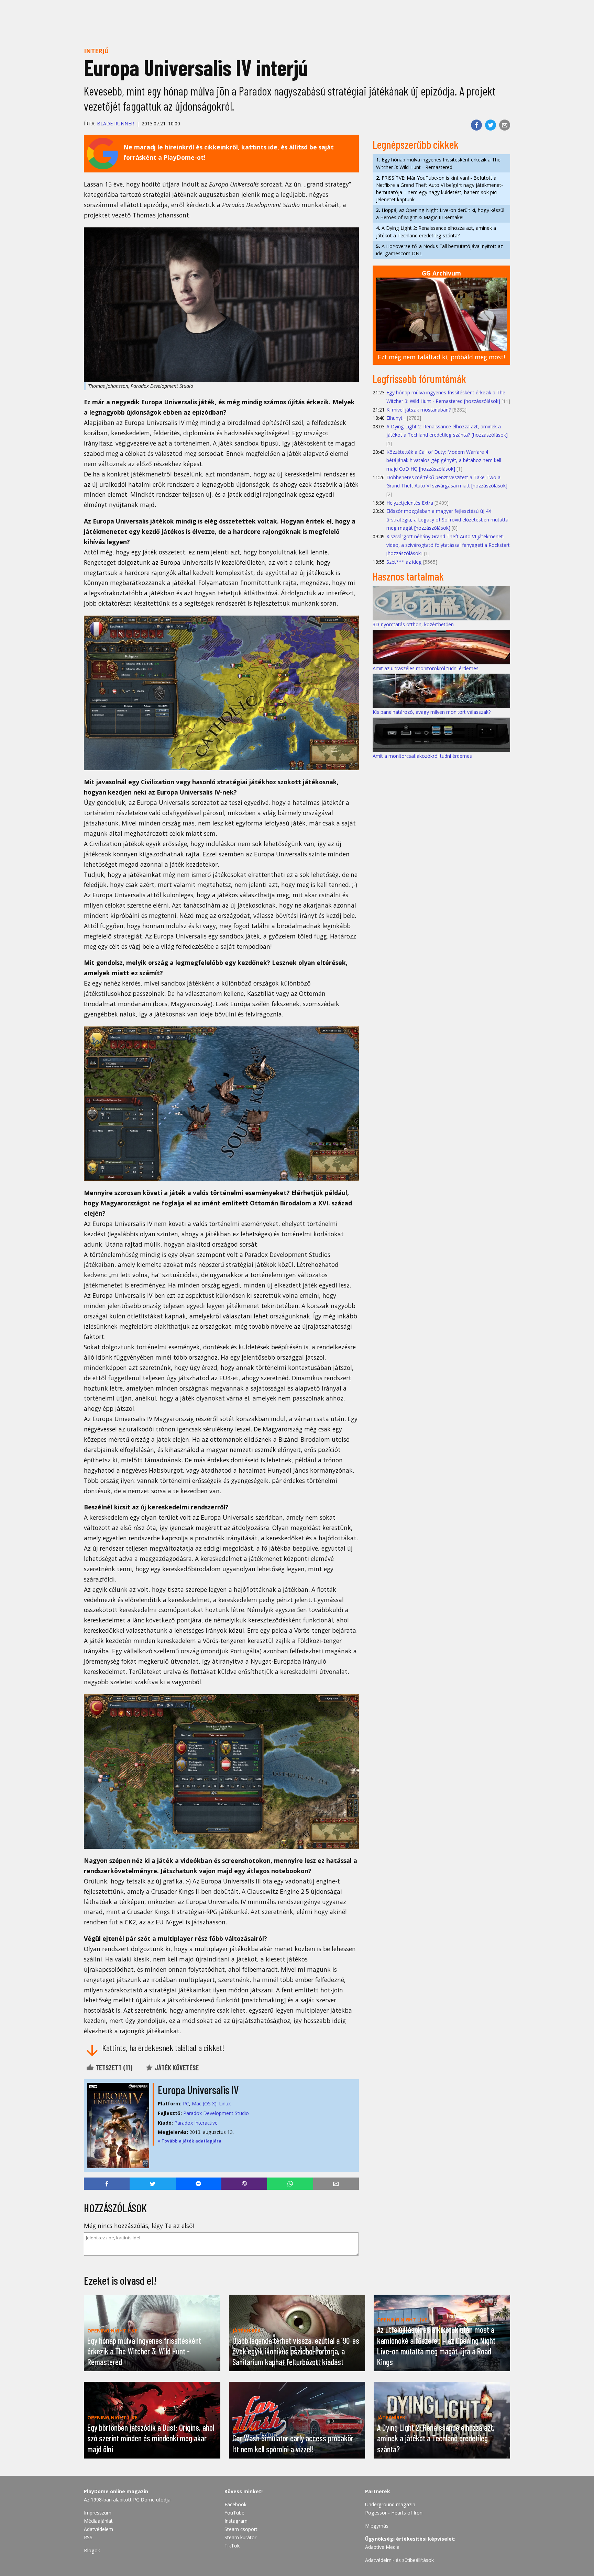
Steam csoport (241, 2529)
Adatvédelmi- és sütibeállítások (399, 2560)
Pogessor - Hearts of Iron (394, 2513)
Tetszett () (113, 2068)
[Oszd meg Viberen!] (244, 2184)
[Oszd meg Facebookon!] (476, 125)
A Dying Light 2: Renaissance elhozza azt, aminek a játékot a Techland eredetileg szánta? (436, 232)
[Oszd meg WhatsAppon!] (290, 2184)
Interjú (96, 51)
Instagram (236, 2521)
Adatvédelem (98, 2529)
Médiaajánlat (98, 2521)
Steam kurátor (240, 2537)
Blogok (92, 2550)
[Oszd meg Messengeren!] (199, 2184)
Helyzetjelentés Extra (410, 503)
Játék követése (176, 2068)
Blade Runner (115, 123)
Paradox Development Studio (216, 2113)
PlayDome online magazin (116, 2491)
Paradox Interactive (196, 2123)
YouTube (234, 2513)
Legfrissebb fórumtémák (419, 379)
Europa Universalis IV (198, 2090)
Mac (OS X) (204, 2103)
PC (186, 2103)
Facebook (235, 2504)
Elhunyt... (396, 418)
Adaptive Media (382, 2547)
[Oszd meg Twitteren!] (491, 125)
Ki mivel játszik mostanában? (419, 410)
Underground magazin (390, 2504)
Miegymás (377, 2526)
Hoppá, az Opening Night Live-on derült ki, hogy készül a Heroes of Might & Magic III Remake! (440, 214)
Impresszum (98, 2513)
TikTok (232, 2546)
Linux (225, 2103)
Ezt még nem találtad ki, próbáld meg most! (441, 357)
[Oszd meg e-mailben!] (505, 125)
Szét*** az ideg (404, 562)
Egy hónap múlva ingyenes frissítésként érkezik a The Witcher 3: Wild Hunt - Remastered (438, 163)
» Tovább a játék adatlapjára (190, 2141)
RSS (88, 2537)
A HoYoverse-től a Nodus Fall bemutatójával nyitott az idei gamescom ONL (439, 250)
